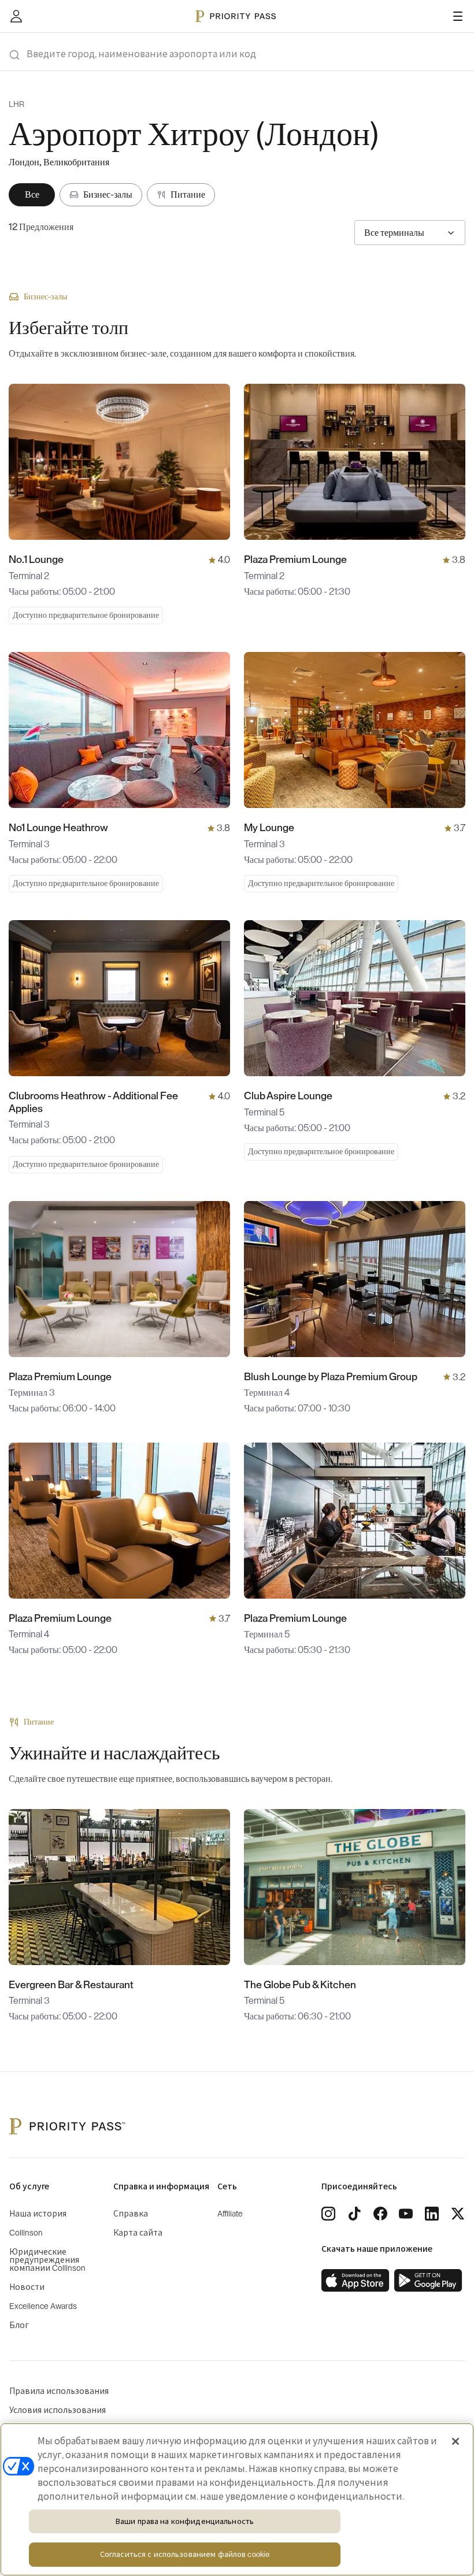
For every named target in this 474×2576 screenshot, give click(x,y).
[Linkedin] (432, 2214)
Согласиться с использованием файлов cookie (185, 2554)
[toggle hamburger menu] (458, 16)
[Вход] (16, 16)
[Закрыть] (456, 2441)
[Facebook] (380, 2214)
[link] (355, 2281)
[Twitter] (458, 2214)
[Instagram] (328, 2214)
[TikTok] (354, 2214)
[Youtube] (406, 2214)
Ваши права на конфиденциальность (185, 2521)
